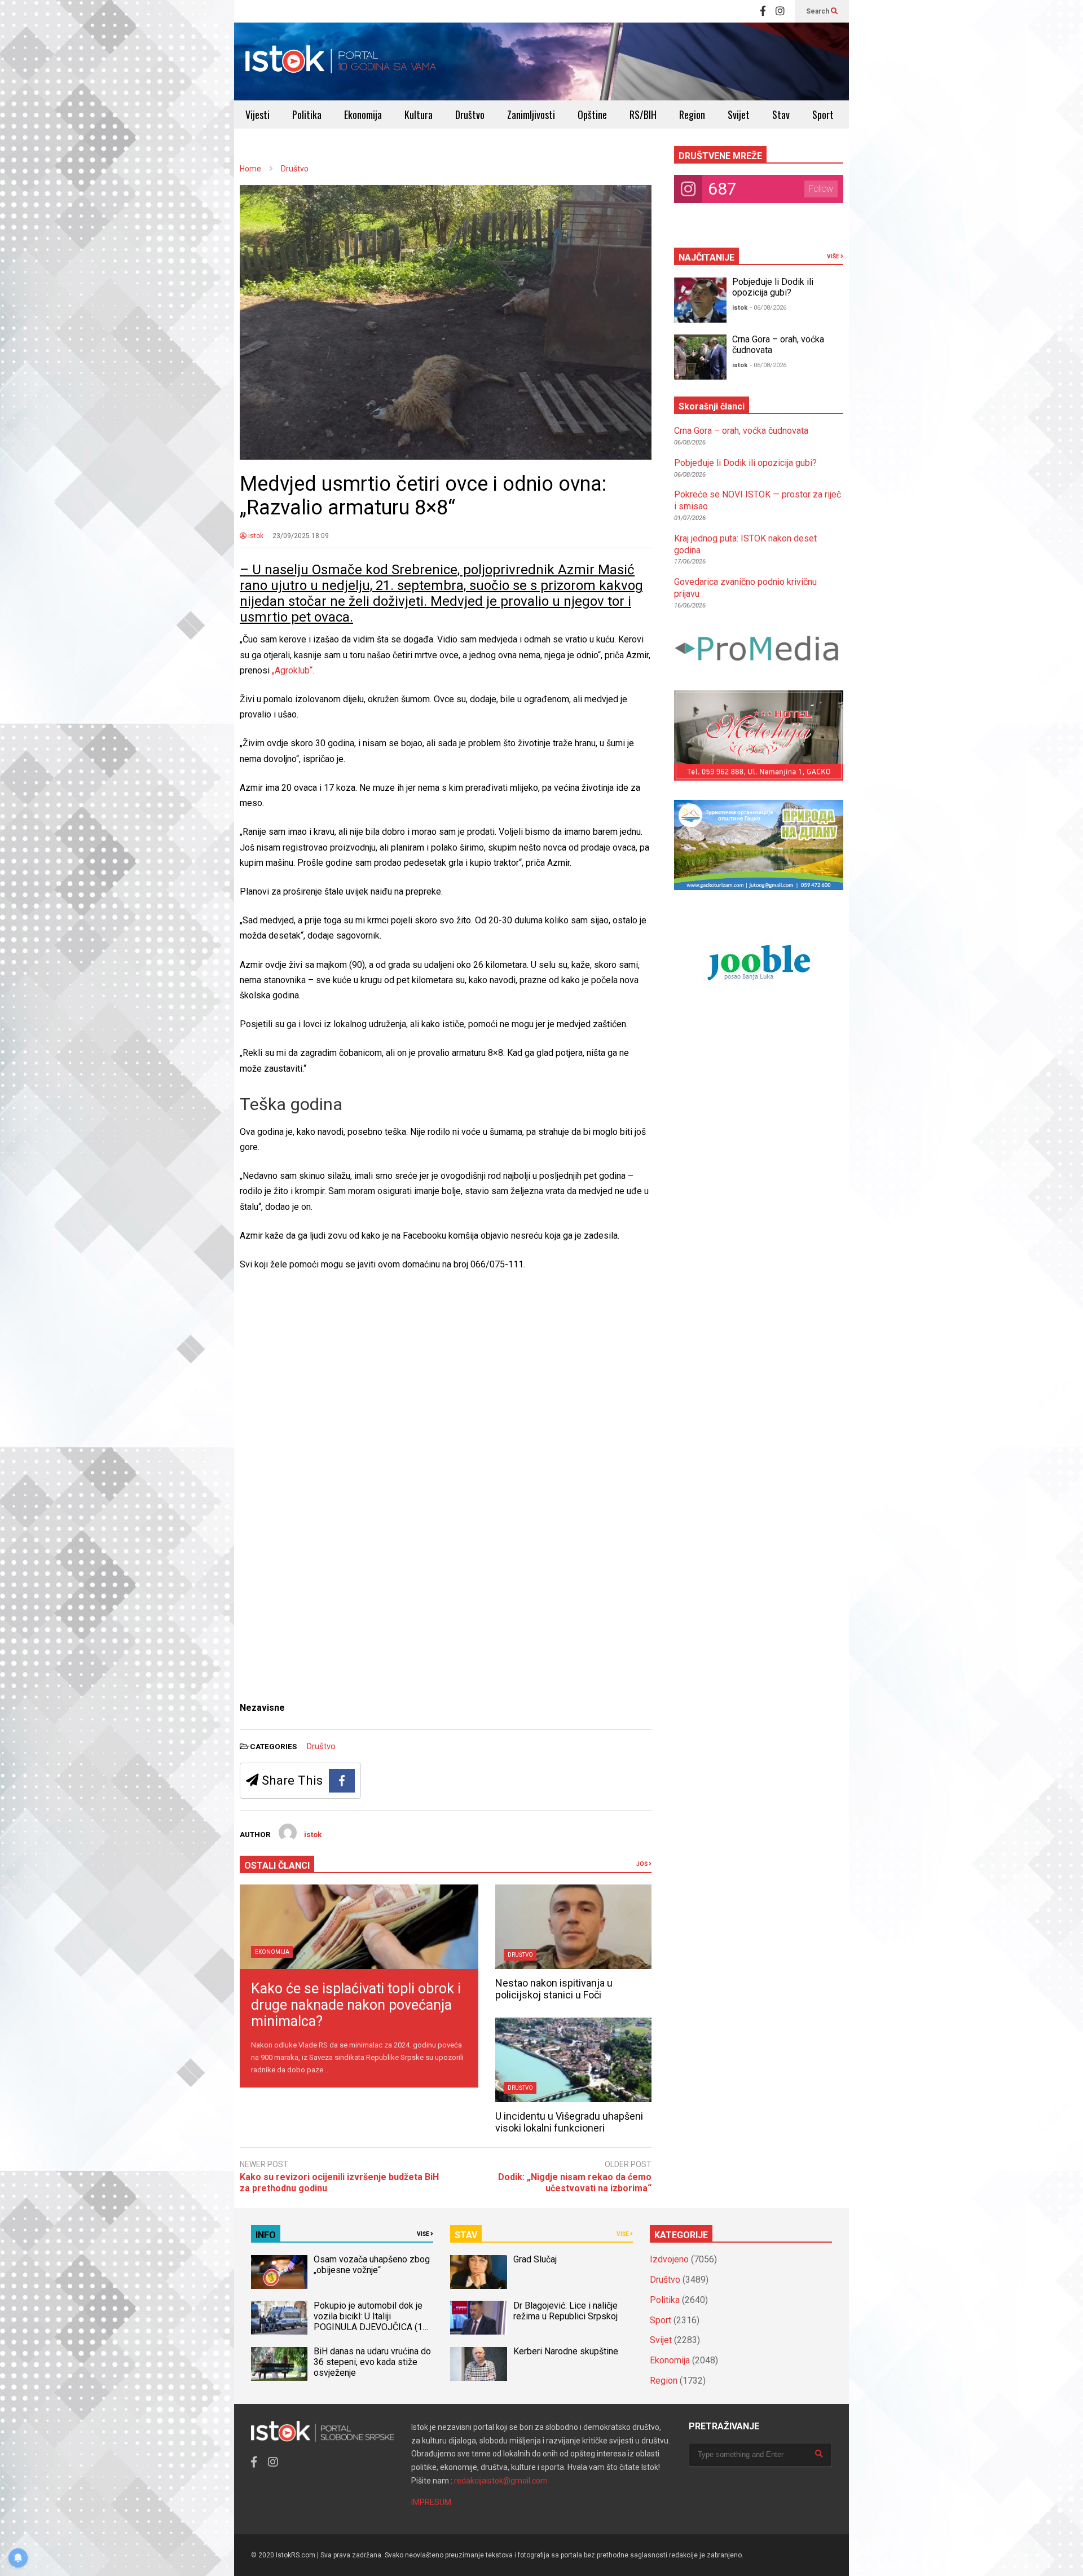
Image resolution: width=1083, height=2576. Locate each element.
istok (255, 536)
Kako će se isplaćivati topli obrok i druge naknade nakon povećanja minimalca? (356, 2005)
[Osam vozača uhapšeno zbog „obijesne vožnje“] (279, 2272)
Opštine (592, 115)
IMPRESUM (431, 2502)
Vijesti (257, 115)
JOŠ (642, 1864)
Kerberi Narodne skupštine (566, 2351)
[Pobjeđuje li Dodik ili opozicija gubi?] (700, 300)
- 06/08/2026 (768, 308)
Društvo (470, 115)
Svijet (739, 115)
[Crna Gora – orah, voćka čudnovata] (700, 357)
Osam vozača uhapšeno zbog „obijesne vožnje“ (372, 2265)
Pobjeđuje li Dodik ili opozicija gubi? (773, 287)
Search (818, 11)
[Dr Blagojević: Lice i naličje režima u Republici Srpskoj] (478, 2318)
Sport (823, 115)
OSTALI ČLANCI (277, 1866)
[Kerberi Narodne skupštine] (478, 2364)
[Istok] (341, 61)
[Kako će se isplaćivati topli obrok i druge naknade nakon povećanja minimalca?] (359, 1927)
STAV (466, 2235)
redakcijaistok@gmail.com (501, 2481)
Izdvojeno (669, 2259)
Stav (781, 115)
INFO (266, 2235)
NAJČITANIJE (706, 257)
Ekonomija (363, 115)
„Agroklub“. (293, 670)
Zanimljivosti (531, 115)
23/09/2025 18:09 (301, 536)
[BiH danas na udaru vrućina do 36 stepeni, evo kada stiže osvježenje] (279, 2364)
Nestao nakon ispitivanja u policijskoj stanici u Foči (554, 1989)
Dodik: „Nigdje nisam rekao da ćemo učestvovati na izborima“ (575, 2183)
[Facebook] (763, 11)
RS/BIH (643, 115)
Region (692, 115)
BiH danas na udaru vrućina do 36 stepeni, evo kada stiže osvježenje (372, 2362)
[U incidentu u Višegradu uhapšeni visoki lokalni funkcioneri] (573, 2060)
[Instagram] (780, 11)
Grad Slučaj (535, 2259)
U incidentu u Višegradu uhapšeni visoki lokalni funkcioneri (569, 2122)
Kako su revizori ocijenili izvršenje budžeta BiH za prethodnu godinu (339, 2183)
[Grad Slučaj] (478, 2272)
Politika (307, 115)
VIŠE (834, 256)
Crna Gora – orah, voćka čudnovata (741, 431)
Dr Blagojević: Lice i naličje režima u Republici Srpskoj (567, 2311)
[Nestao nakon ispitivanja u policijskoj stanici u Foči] (573, 1927)
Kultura (419, 115)
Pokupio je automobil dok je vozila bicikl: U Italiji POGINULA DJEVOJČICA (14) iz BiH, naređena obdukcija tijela (372, 2327)
